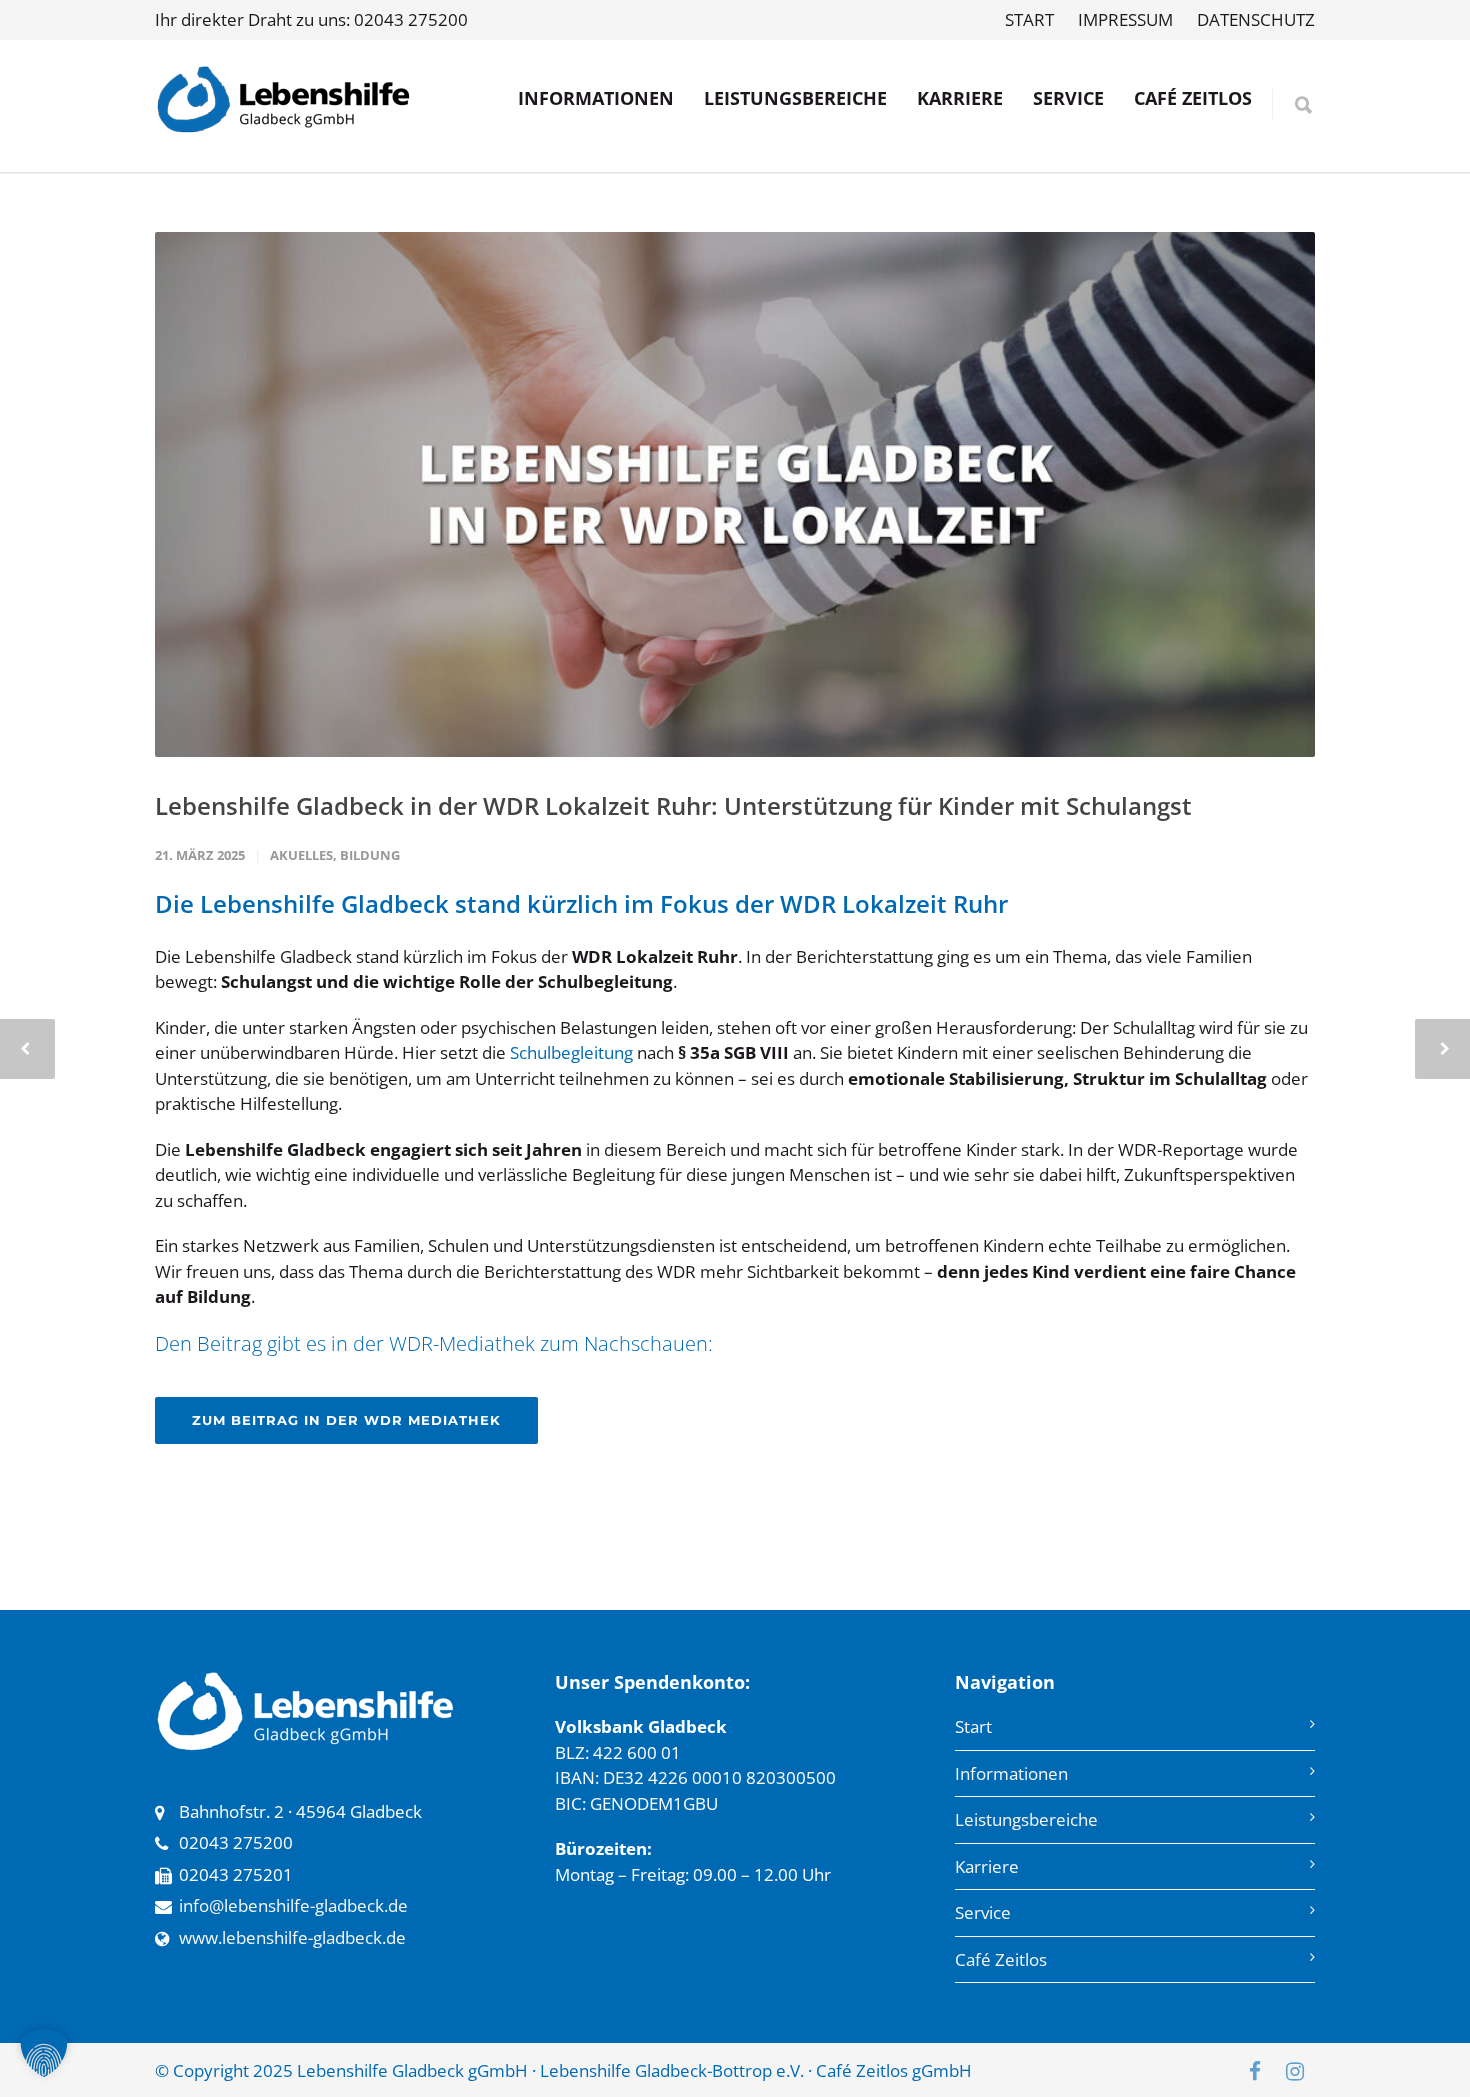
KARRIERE (960, 98)
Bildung (370, 855)
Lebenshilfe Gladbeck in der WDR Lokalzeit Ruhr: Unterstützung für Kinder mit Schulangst (673, 805)
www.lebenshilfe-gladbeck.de (292, 1937)
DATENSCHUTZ (1256, 19)
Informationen (1011, 1773)
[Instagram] (1295, 2071)
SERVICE (1068, 98)
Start (973, 1726)
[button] (44, 2053)
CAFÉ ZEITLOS (1193, 98)
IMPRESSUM (1125, 19)
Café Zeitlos (1001, 1959)
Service (983, 1912)
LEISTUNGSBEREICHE (795, 98)
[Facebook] (1255, 2071)
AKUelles (301, 855)
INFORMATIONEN (596, 98)
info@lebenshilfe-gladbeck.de (293, 1905)
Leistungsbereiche (1026, 1819)
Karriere (987, 1866)
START (1029, 19)
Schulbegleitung (571, 1052)
